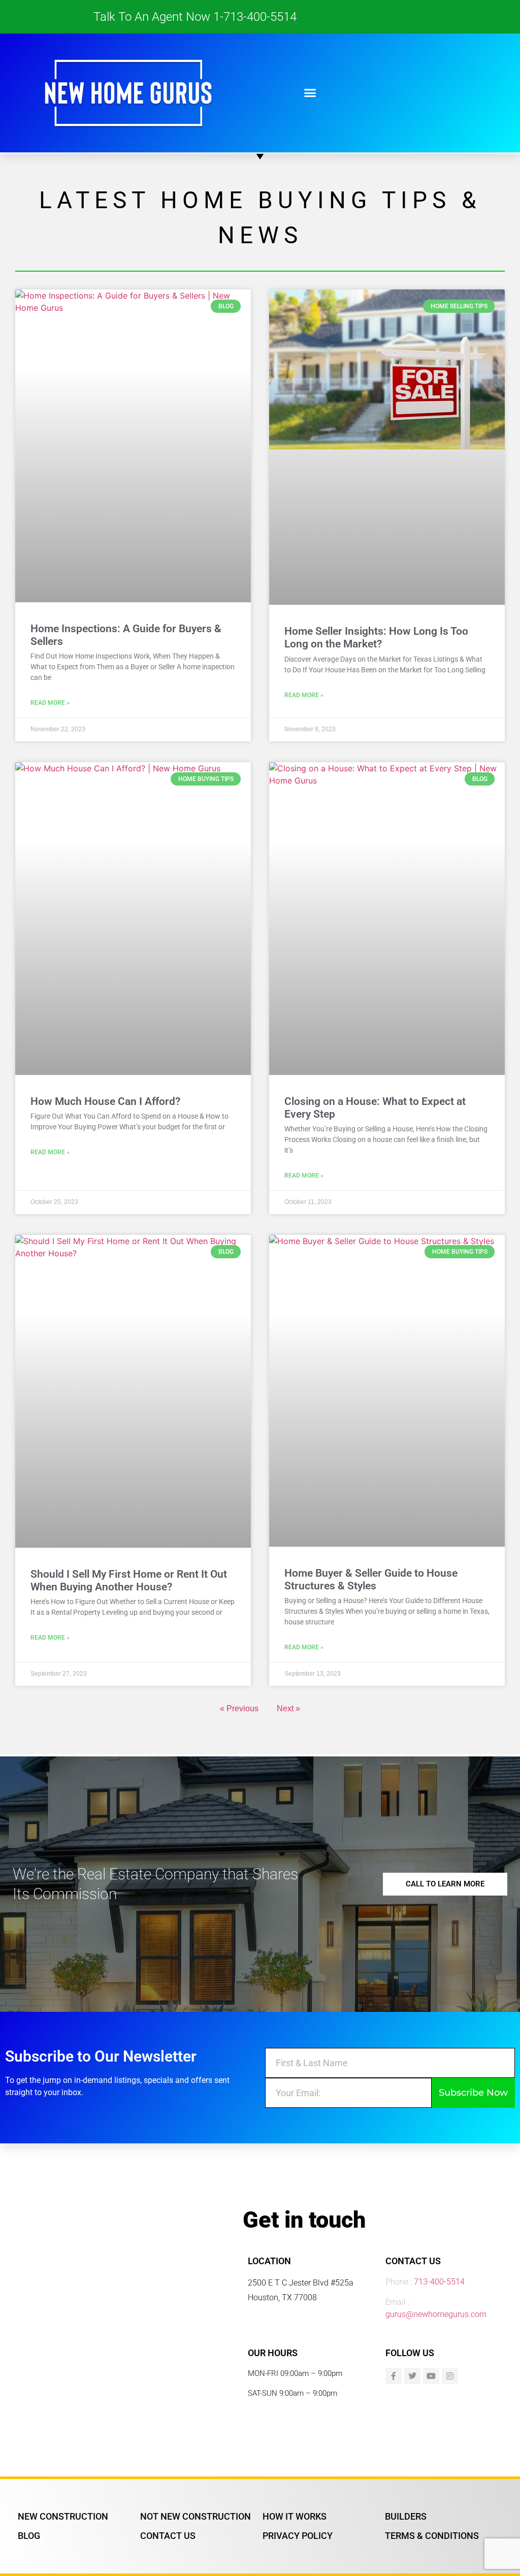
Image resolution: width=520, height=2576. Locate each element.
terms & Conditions (432, 2536)
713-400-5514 (439, 2282)
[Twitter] (412, 2376)
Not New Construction (196, 2516)
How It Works (295, 2516)
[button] (310, 93)
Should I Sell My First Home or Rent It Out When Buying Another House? (129, 1580)
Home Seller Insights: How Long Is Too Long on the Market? (376, 638)
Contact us (168, 2536)
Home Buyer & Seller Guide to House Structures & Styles (371, 1579)
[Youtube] (431, 2376)
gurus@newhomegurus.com (436, 2314)
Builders (406, 2516)
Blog (29, 2536)
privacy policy (298, 2536)
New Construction (63, 2516)
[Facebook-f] (394, 2376)
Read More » (50, 703)
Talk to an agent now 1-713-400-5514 (195, 17)
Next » (288, 1708)
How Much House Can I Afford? (105, 1101)
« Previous (239, 1708)
